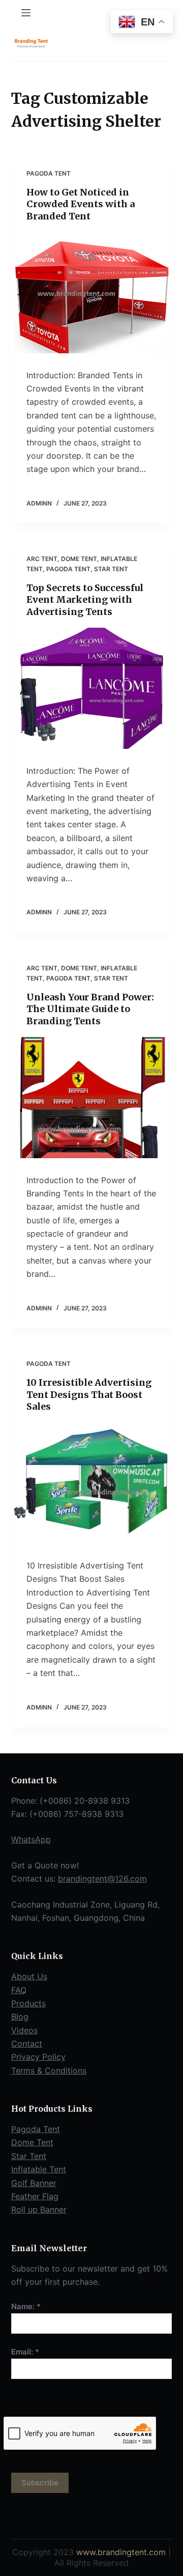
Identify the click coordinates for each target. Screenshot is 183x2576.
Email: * (25, 2352)
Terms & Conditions (49, 2070)
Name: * (26, 2306)
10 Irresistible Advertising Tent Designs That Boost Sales (89, 1394)
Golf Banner (34, 2183)
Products (28, 2003)
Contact (27, 2043)
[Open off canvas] (26, 13)
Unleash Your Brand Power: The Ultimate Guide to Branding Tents (90, 1009)
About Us (29, 1976)
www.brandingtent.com (121, 2552)
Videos (24, 2030)
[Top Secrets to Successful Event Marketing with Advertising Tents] (92, 688)
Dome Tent (79, 559)
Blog (20, 2017)
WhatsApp (31, 1839)
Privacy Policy (38, 2057)
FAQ (19, 1990)
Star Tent (111, 569)
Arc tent (42, 559)
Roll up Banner (39, 2209)
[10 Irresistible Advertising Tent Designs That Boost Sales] (92, 1483)
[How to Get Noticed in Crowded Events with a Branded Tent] (92, 293)
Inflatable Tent (39, 2169)
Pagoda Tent (49, 173)
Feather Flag (35, 2196)
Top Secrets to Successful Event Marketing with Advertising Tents (85, 600)
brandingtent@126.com (102, 1879)
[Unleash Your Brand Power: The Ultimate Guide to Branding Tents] (92, 1098)
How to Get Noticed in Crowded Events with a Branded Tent (81, 204)
